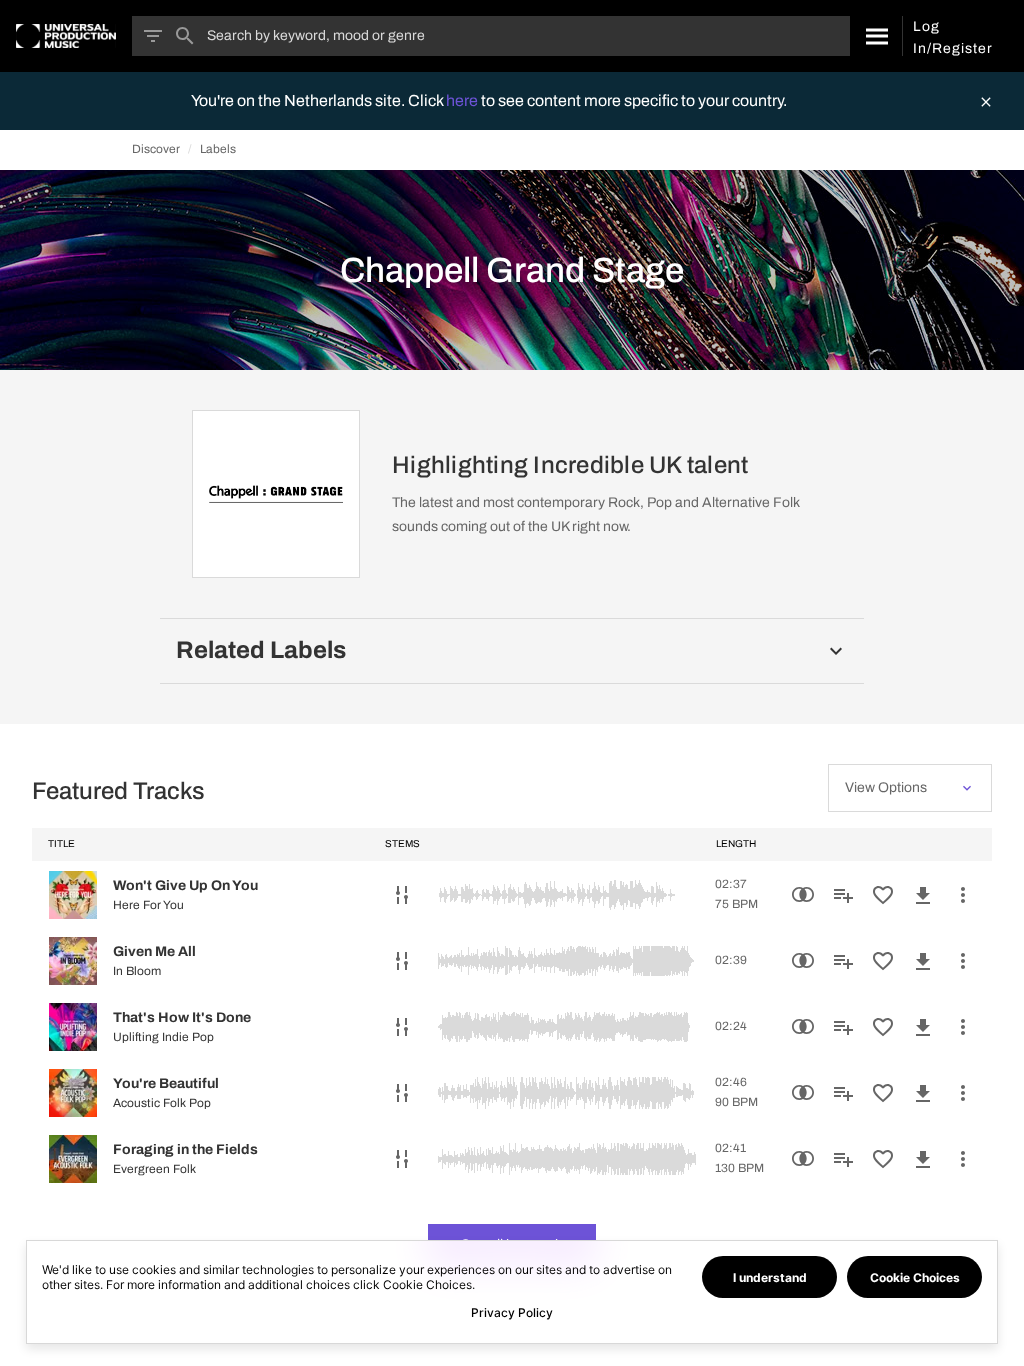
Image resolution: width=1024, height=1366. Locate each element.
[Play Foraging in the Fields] (73, 1159)
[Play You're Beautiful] (73, 1093)
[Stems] (402, 895)
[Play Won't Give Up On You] (73, 895)
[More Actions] (963, 895)
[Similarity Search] (803, 895)
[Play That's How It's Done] (73, 1027)
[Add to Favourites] (883, 895)
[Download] (923, 895)
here (463, 100)
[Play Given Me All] (73, 961)
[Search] (875, 36)
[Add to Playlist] (843, 895)
